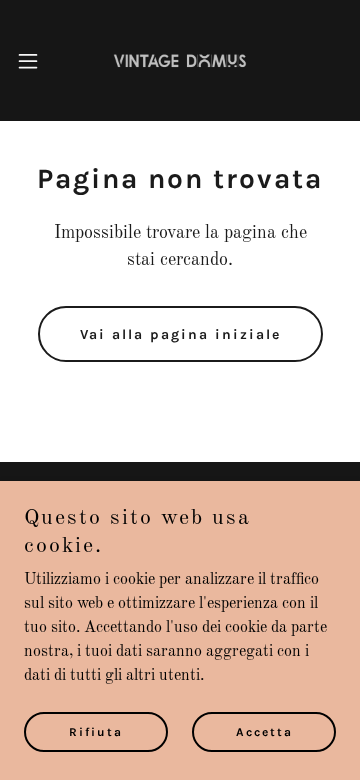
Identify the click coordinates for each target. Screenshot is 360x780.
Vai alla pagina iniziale (180, 334)
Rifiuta (96, 732)
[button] (34, 61)
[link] (180, 60)
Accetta (264, 732)
